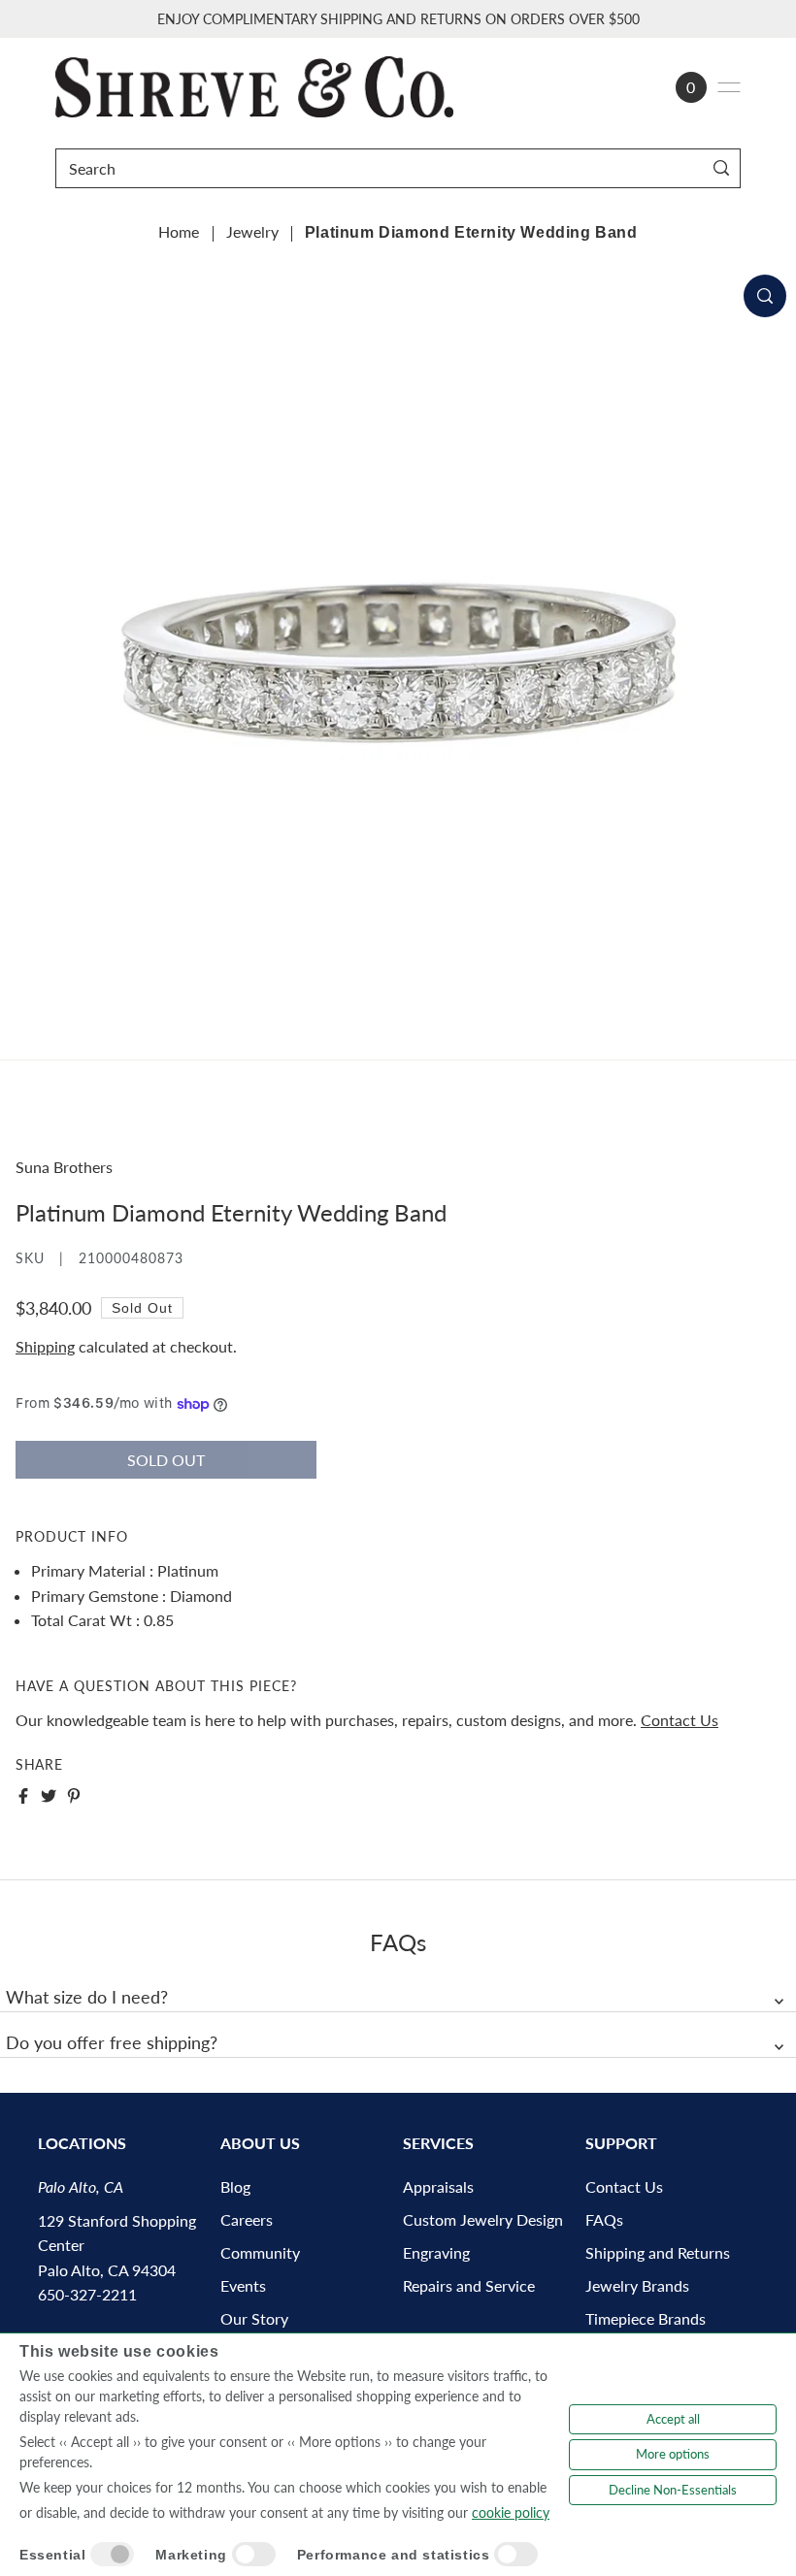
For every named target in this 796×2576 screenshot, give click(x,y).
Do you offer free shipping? (112, 2042)
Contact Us (680, 1720)
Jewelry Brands (637, 2285)
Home (179, 231)
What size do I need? (87, 1997)
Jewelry (252, 231)
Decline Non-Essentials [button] (673, 2490)
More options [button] (673, 2454)
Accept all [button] (673, 2419)
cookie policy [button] (511, 2512)
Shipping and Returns (658, 2252)
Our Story (254, 2318)
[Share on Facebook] (23, 1796)
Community (260, 2252)
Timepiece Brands (646, 2318)
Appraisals (438, 2186)
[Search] (722, 168)
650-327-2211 (87, 2294)
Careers (247, 2219)
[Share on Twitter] (49, 1796)
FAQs (604, 2219)
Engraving (436, 2252)
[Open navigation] (729, 87)
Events (243, 2285)
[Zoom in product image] (765, 296)
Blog (235, 2186)
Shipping (45, 1346)
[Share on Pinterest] (74, 1796)
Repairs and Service (469, 2285)
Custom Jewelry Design (483, 2219)
